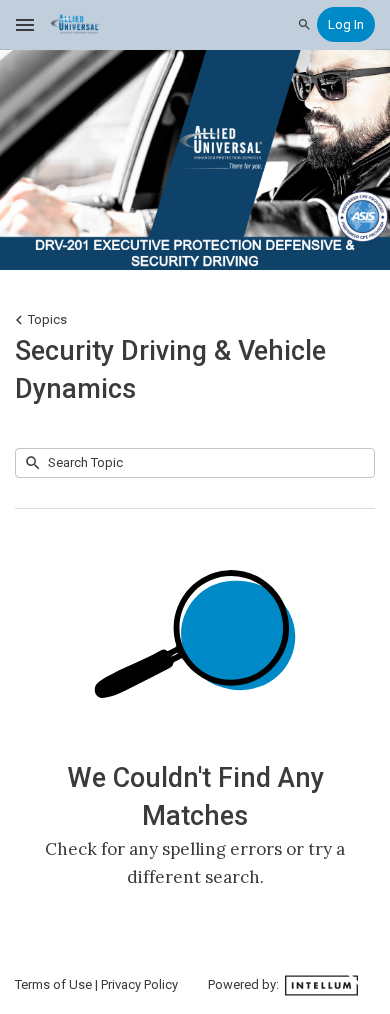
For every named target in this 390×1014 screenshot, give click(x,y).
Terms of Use (53, 984)
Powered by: (245, 984)
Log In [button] (346, 24)
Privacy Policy (139, 984)
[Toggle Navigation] (26, 25)
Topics (47, 319)
